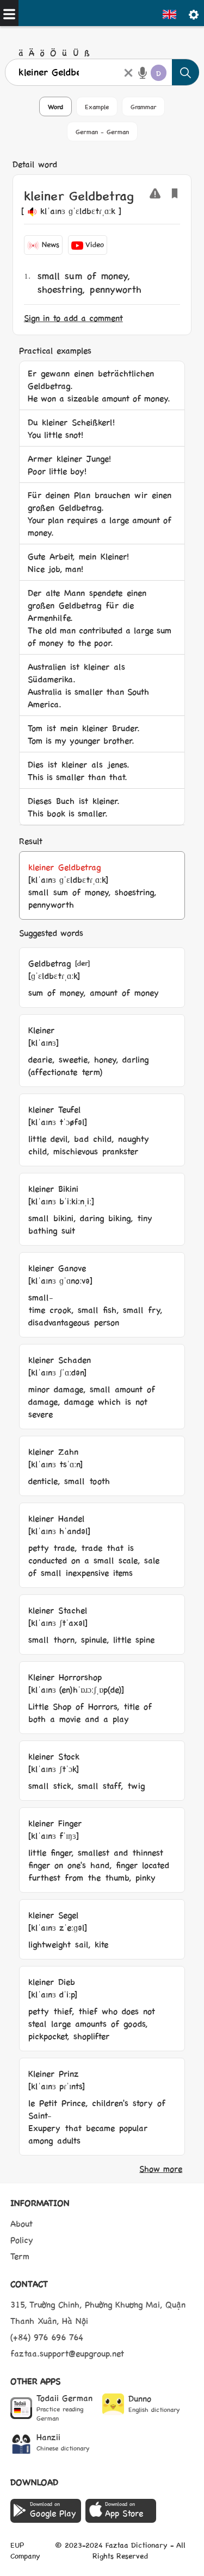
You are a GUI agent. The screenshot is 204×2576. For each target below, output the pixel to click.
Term (20, 2256)
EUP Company (25, 2550)
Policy (22, 2239)
